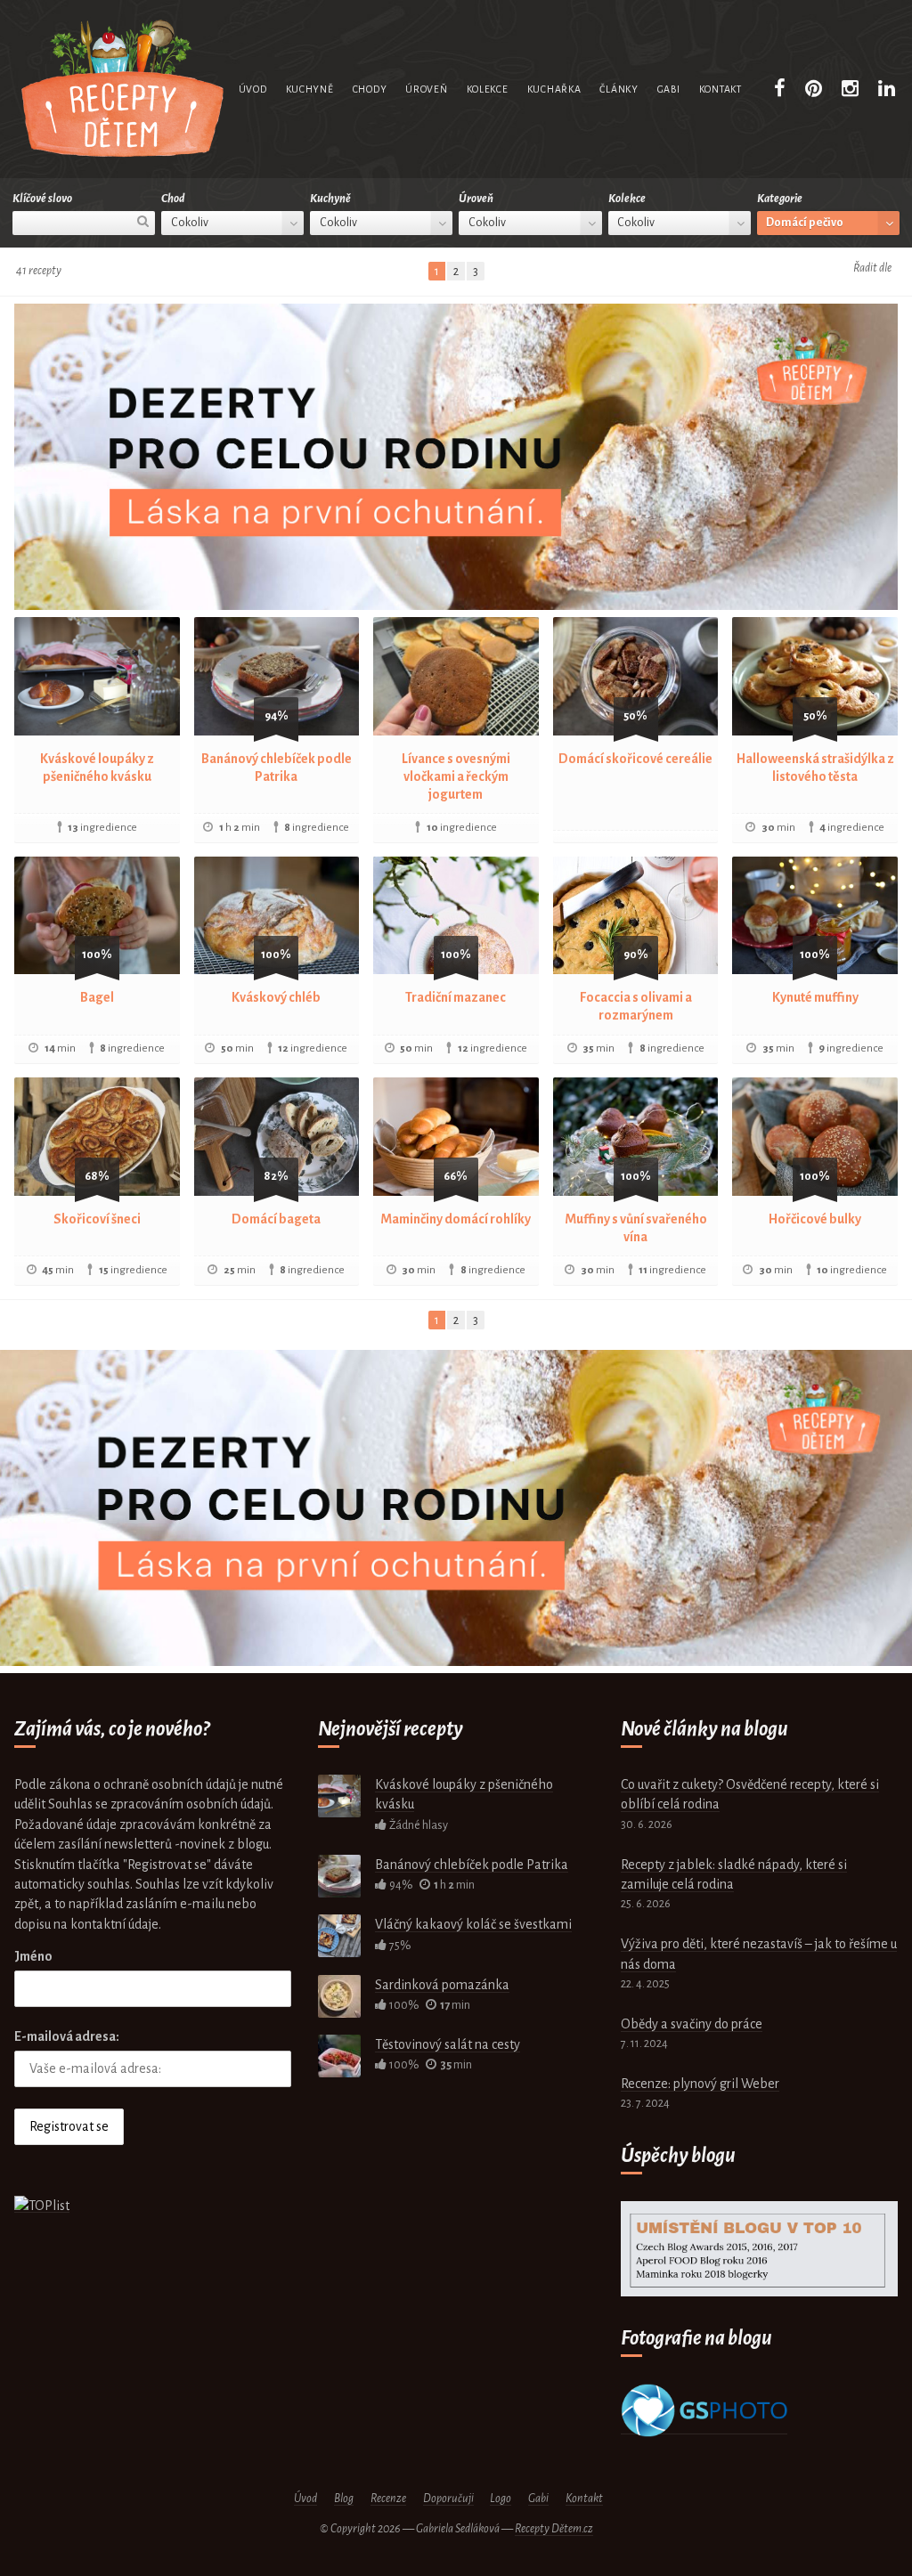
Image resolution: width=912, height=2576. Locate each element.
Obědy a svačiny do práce (692, 2024)
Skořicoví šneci (97, 1219)
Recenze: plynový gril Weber (700, 2084)
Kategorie (780, 199)
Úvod (253, 89)
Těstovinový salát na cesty (448, 2044)
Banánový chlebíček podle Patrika (472, 1865)
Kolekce (488, 89)
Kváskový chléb (276, 997)
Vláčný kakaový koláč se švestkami (473, 1924)
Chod (173, 199)
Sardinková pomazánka (442, 1985)
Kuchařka (554, 89)
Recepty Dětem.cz (554, 2529)
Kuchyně (310, 89)
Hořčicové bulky (815, 1219)
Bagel (97, 997)
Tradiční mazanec (456, 997)
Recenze (388, 2499)
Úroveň (426, 89)
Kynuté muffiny (815, 997)
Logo (501, 2499)
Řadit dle (872, 268)
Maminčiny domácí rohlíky (456, 1219)
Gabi (669, 89)
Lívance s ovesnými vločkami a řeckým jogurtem (456, 776)
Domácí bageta (276, 1219)
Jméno (33, 1956)
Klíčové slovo (42, 199)
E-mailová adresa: (67, 2036)
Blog (344, 2499)
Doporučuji (448, 2499)
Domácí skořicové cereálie (635, 759)
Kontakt (721, 89)
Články (619, 89)
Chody (370, 89)
